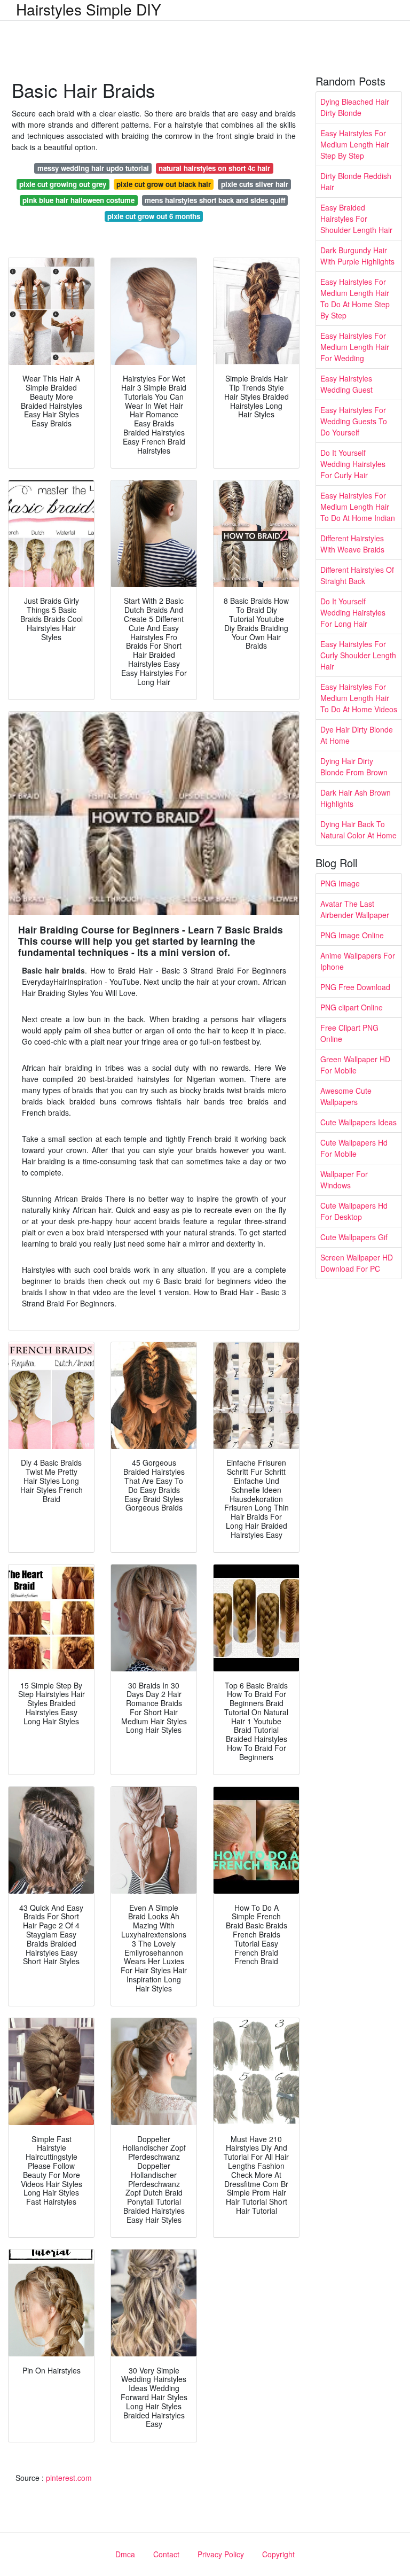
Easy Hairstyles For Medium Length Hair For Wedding (355, 347)
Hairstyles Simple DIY (89, 9)
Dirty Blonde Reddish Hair (356, 181)
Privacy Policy (221, 2554)
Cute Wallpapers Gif (354, 1237)
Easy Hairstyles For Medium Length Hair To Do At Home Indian (358, 507)
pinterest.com (69, 2478)
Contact (166, 2554)
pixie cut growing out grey (63, 184)
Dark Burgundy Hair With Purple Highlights (357, 256)
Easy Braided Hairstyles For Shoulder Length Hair (356, 219)
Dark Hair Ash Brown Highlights (356, 798)
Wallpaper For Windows (344, 1180)
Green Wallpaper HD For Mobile (355, 1065)
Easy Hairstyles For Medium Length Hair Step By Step (355, 144)
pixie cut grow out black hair (164, 184)
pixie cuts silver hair (255, 184)
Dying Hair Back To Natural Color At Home (358, 830)
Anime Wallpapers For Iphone (358, 961)
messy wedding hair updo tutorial (93, 168)
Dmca (125, 2554)
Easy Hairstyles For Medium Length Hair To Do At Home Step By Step (355, 298)
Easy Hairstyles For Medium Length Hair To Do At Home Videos (359, 698)
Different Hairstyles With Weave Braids (352, 544)
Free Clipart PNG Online (349, 1033)
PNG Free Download (355, 987)
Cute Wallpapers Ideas (358, 1122)
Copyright (278, 2554)
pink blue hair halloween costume (78, 200)
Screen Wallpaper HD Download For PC (357, 1263)
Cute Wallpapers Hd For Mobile (354, 1148)
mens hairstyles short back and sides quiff (215, 200)
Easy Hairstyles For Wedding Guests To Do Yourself (354, 421)
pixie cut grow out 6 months (154, 216)
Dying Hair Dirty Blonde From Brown (354, 766)
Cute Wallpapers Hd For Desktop (354, 1211)
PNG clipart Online (352, 1007)
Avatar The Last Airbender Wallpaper (355, 909)
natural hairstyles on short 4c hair (214, 168)
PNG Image (340, 883)
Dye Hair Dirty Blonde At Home (357, 735)
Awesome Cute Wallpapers (346, 1096)
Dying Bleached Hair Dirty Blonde (355, 107)
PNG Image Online (352, 935)
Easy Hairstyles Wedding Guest (346, 384)
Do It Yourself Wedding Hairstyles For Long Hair (353, 612)
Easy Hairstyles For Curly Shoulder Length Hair (358, 655)
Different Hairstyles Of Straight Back (357, 575)
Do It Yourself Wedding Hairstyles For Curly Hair (353, 464)
